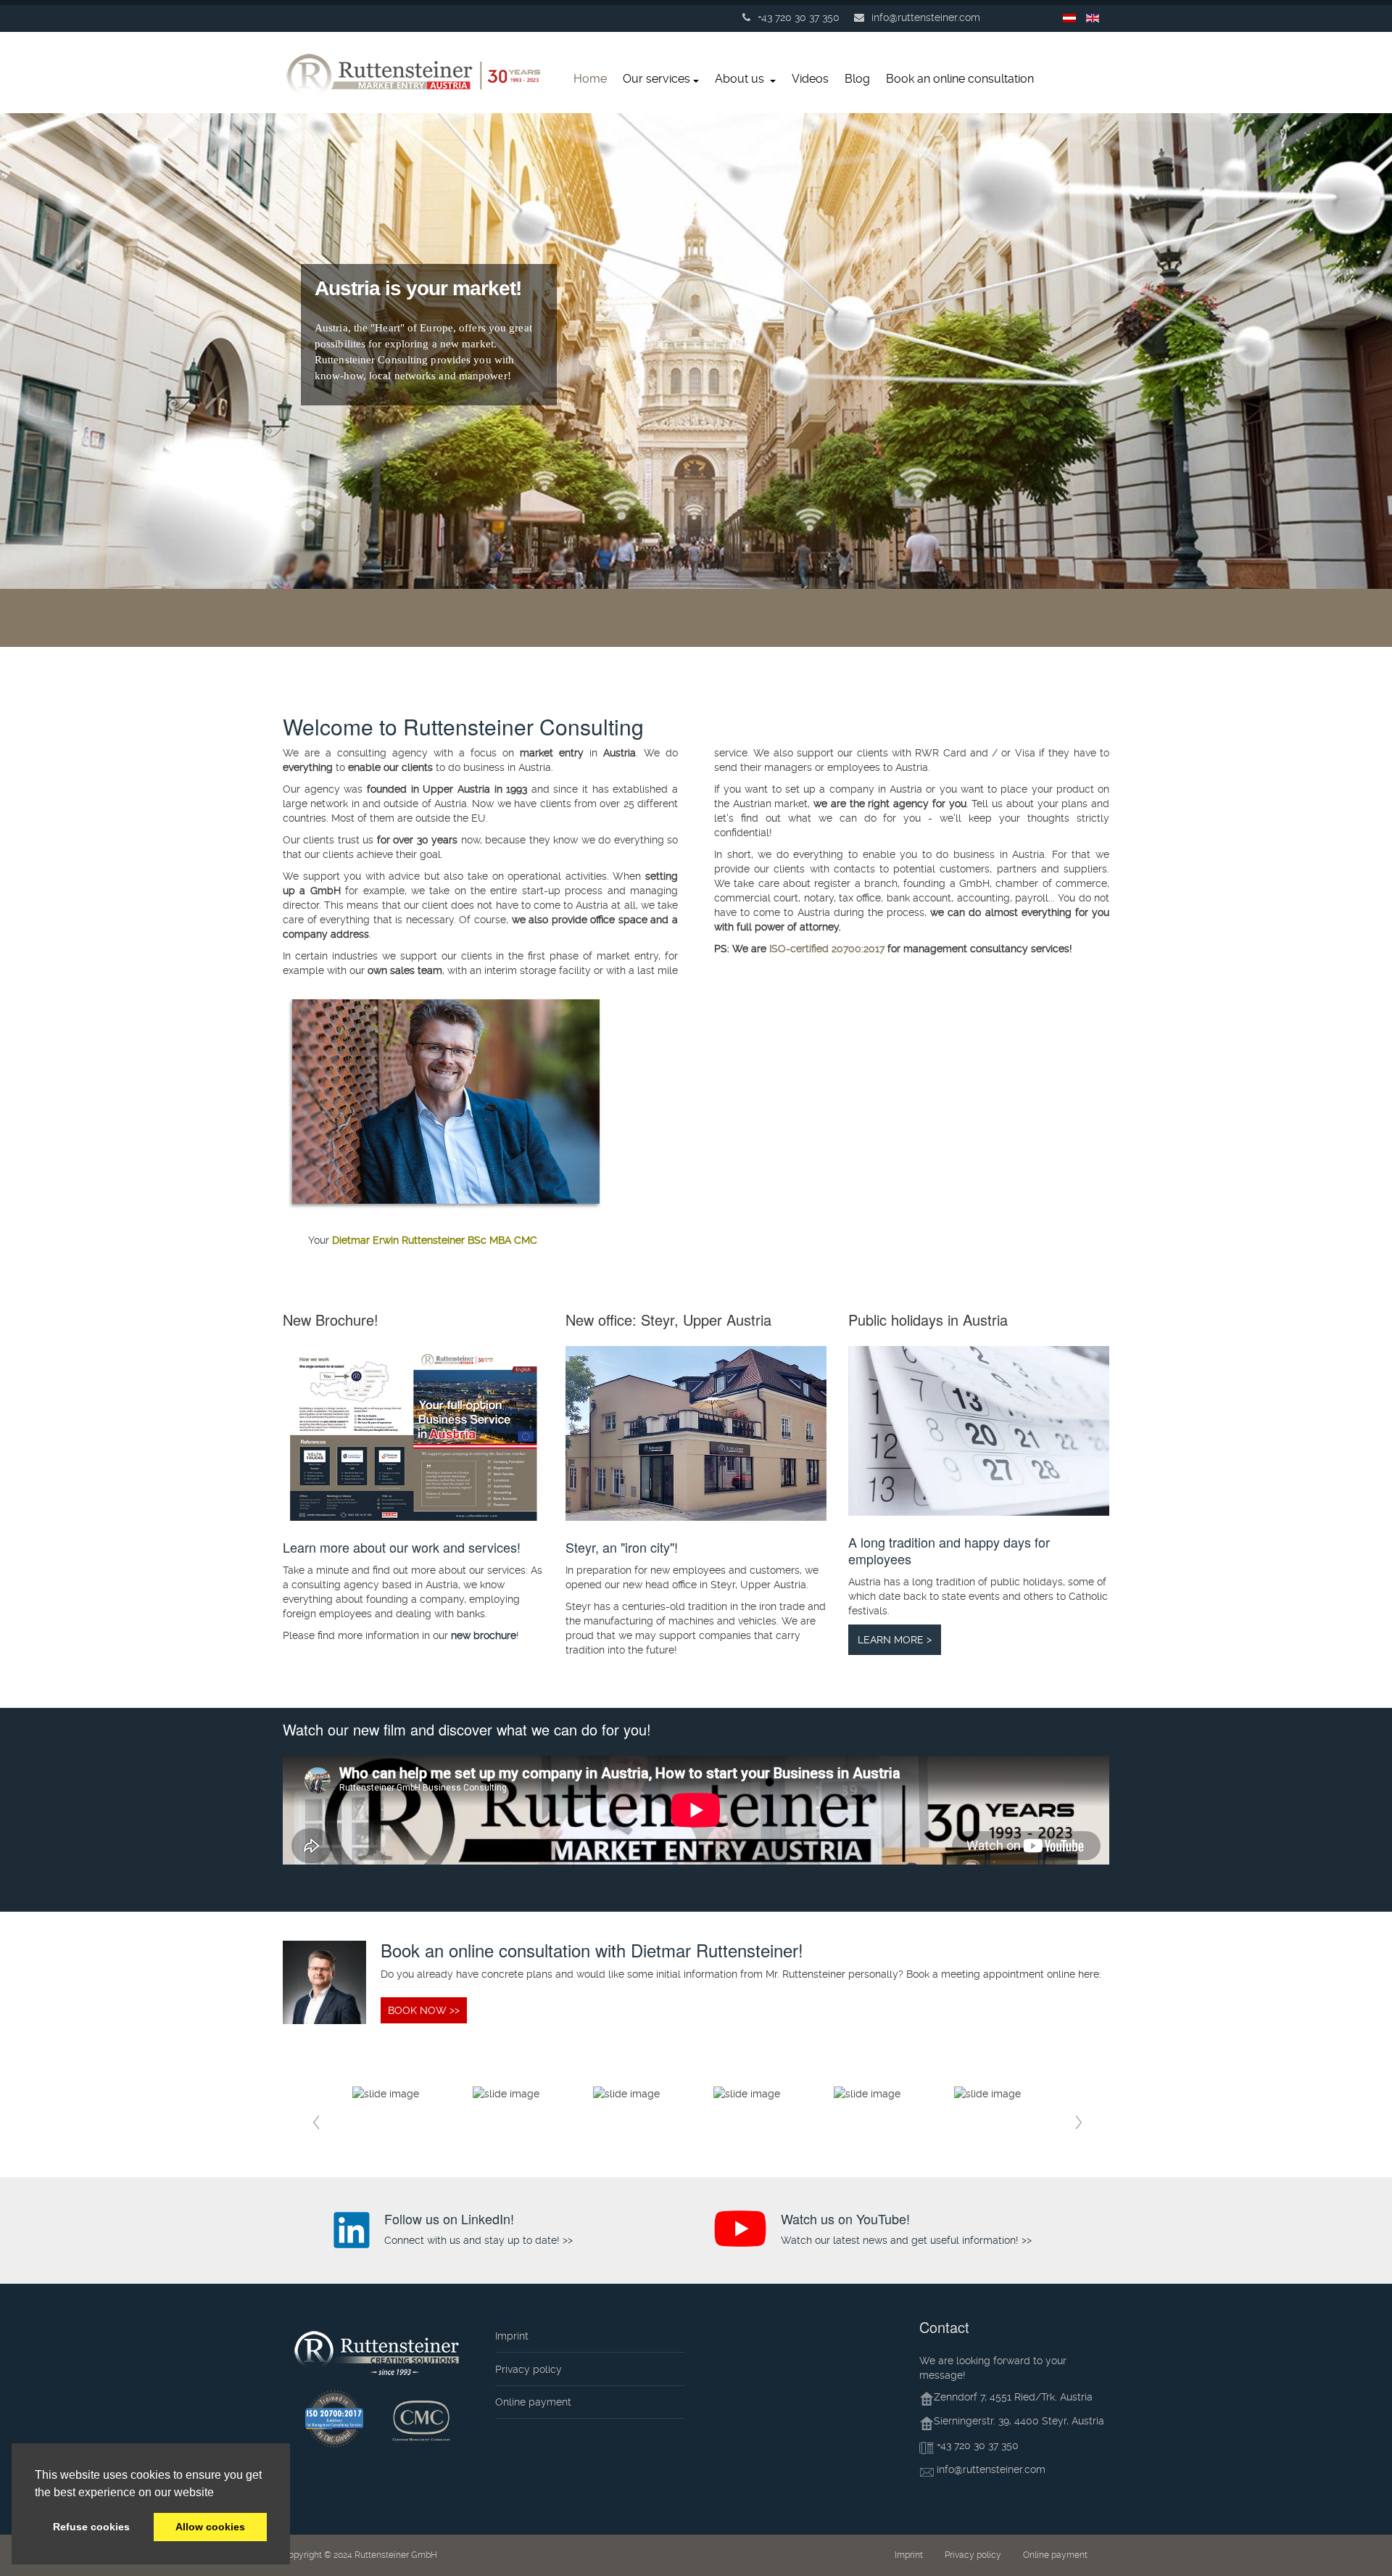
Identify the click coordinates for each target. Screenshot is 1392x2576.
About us (741, 79)
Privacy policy (529, 2369)
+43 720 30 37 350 (978, 2445)
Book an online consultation (960, 79)
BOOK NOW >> (424, 2010)
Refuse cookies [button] (91, 2527)
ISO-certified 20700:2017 (827, 949)
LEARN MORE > (895, 1640)
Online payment (533, 2402)
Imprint (512, 2336)
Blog (857, 79)
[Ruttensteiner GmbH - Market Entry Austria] (417, 77)
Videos (810, 79)
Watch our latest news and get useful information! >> (906, 2240)
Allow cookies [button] (210, 2527)
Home (590, 79)
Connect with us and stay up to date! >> (478, 2240)
